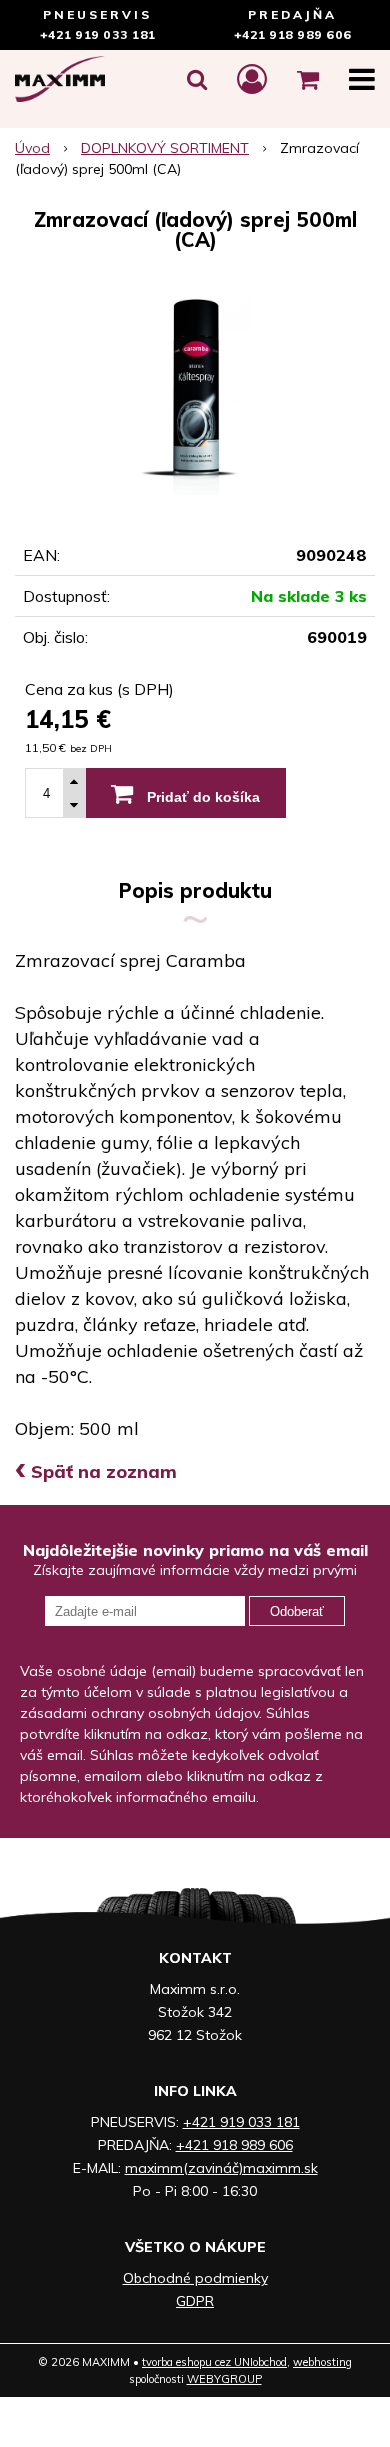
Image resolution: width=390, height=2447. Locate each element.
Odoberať (297, 1611)
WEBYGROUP (224, 2379)
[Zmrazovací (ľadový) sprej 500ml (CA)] (195, 395)
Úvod (32, 148)
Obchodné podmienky (195, 2278)
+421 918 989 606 (293, 34)
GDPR (195, 2301)
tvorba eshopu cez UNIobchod (214, 2362)
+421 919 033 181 (98, 34)
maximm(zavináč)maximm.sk (221, 2168)
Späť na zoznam (96, 1471)
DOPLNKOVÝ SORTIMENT (165, 148)
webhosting (322, 2362)
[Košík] (308, 79)
